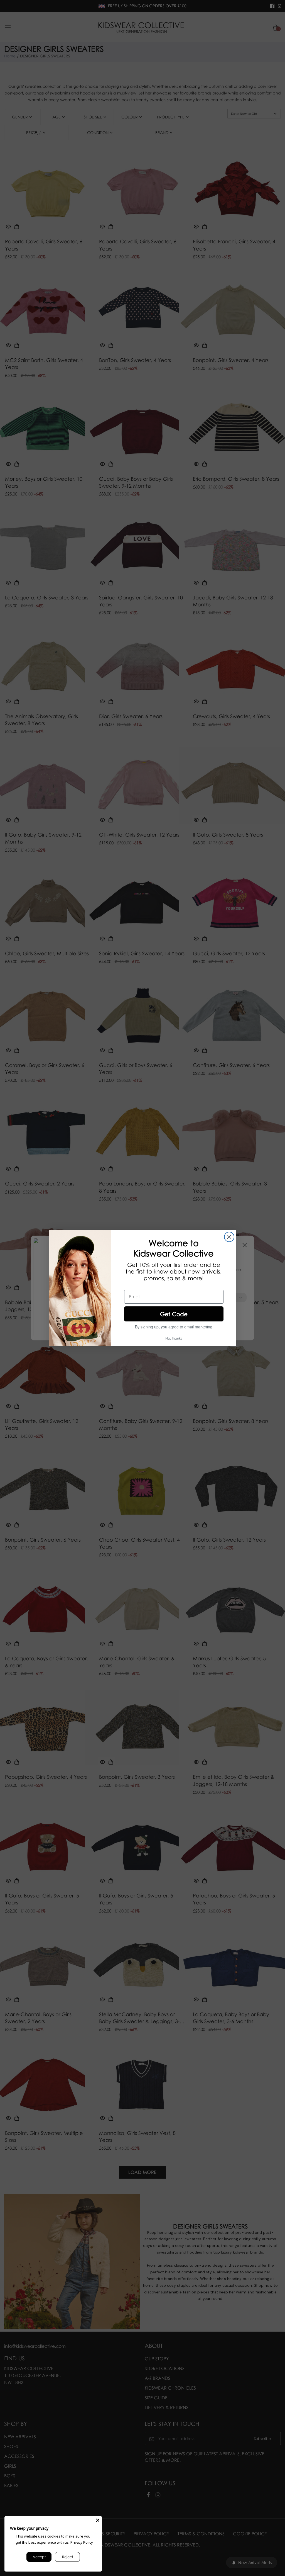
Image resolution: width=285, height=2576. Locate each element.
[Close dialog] (229, 1237)
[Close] (98, 2520)
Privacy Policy (82, 2542)
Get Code (174, 1314)
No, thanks (174, 1338)
